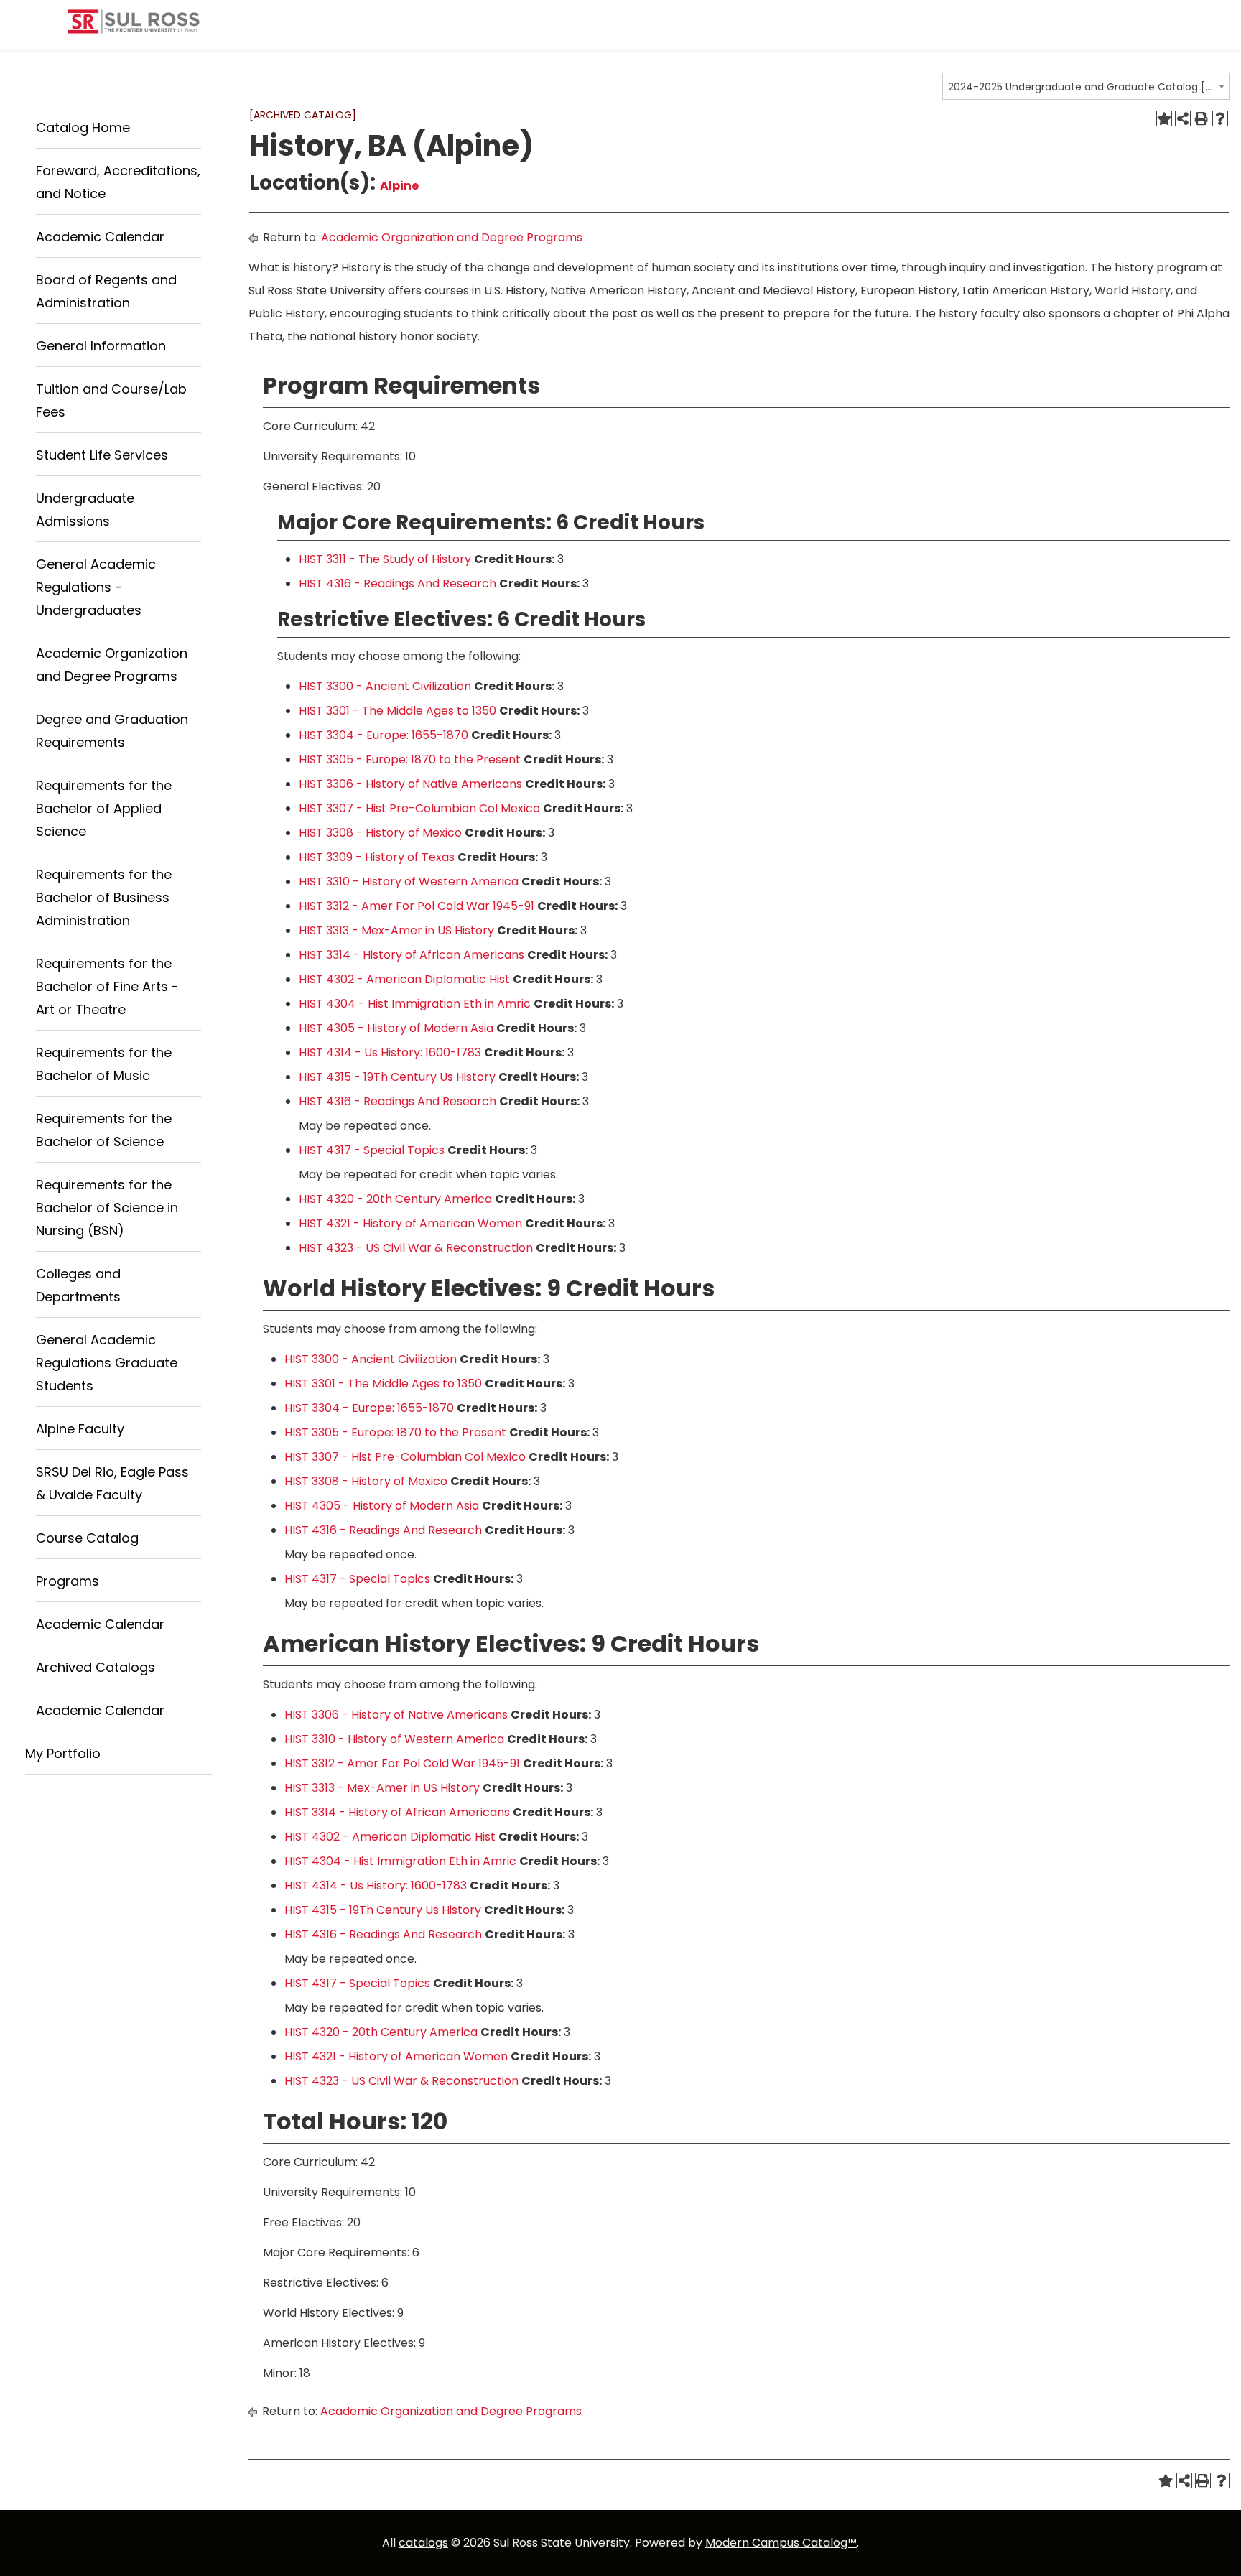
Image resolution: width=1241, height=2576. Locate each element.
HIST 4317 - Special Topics (372, 1150)
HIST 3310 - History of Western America (409, 882)
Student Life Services (102, 455)
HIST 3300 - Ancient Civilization (385, 686)
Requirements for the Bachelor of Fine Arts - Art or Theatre (107, 986)
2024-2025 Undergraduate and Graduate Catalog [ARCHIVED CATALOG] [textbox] (1081, 87)
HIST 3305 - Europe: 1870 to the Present (410, 759)
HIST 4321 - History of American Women (410, 1223)
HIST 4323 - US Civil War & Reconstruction (416, 1248)
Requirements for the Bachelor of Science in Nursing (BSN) (107, 1208)
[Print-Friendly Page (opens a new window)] (1202, 118)
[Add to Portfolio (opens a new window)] (1164, 118)
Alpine (399, 186)
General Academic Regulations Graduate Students (107, 1363)
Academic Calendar (100, 237)
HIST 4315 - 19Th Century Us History (397, 1077)
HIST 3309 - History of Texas (377, 857)
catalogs (423, 2543)
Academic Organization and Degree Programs (452, 237)
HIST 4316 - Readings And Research (398, 583)
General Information (101, 346)
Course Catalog (87, 1538)
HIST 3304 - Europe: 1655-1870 (384, 735)
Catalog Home (83, 127)
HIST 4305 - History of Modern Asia (396, 1028)
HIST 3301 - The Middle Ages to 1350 (398, 711)
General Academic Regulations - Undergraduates (96, 587)
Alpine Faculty (80, 1429)
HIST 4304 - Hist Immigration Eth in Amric (415, 1004)
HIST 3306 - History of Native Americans (410, 784)
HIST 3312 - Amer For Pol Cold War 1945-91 (417, 906)
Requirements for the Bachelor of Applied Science (104, 808)
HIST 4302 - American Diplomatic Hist (404, 979)
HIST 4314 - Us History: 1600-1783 (390, 1052)
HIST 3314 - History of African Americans (412, 955)
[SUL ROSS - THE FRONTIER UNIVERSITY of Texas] (134, 27)
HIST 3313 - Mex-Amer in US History (396, 930)
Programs (68, 1581)
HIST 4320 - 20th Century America (395, 1199)
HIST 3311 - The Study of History (385, 559)
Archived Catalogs (96, 1667)
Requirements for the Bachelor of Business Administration (104, 897)
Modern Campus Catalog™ (781, 2543)
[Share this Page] (1183, 118)
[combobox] (1086, 86)
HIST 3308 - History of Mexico (380, 833)
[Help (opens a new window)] (1220, 118)
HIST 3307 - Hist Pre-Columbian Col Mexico (419, 808)
